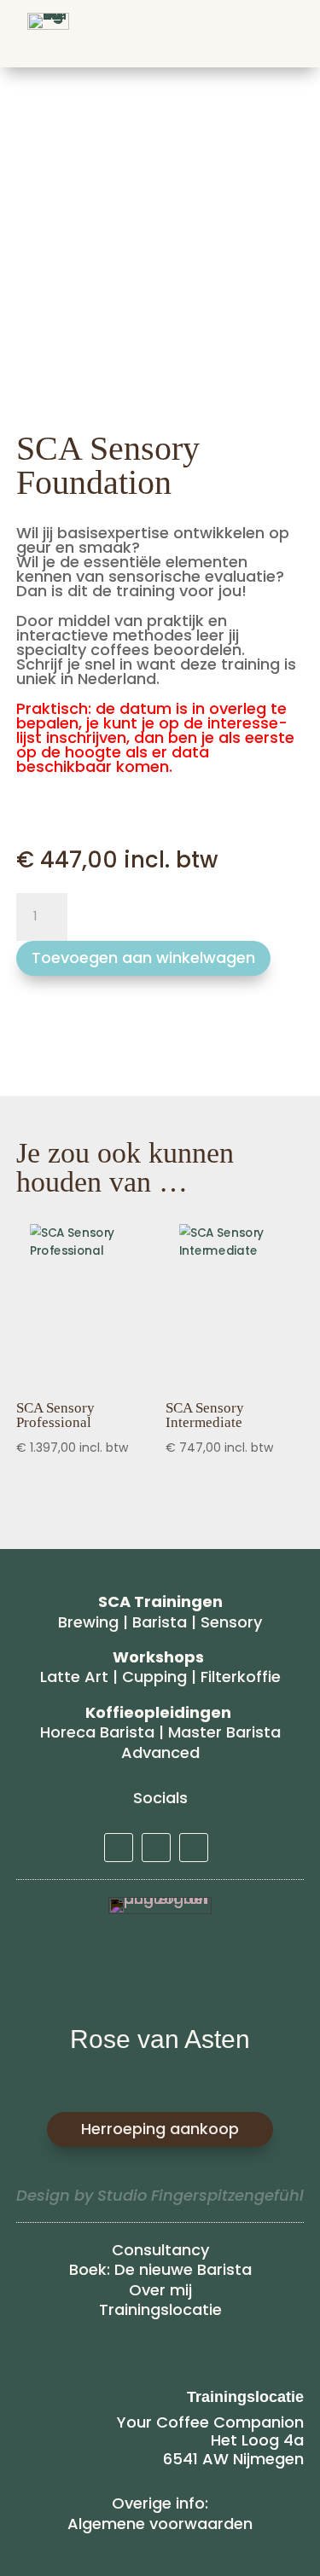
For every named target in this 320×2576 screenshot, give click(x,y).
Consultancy (160, 2250)
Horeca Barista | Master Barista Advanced (160, 1742)
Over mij (160, 2290)
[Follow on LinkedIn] (119, 1848)
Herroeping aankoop (160, 2129)
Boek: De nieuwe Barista (160, 2269)
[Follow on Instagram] (156, 1848)
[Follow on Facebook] (194, 1848)
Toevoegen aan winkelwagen (143, 957)
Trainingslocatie (160, 2309)
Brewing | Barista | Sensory (160, 1622)
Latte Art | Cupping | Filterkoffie (160, 1677)
